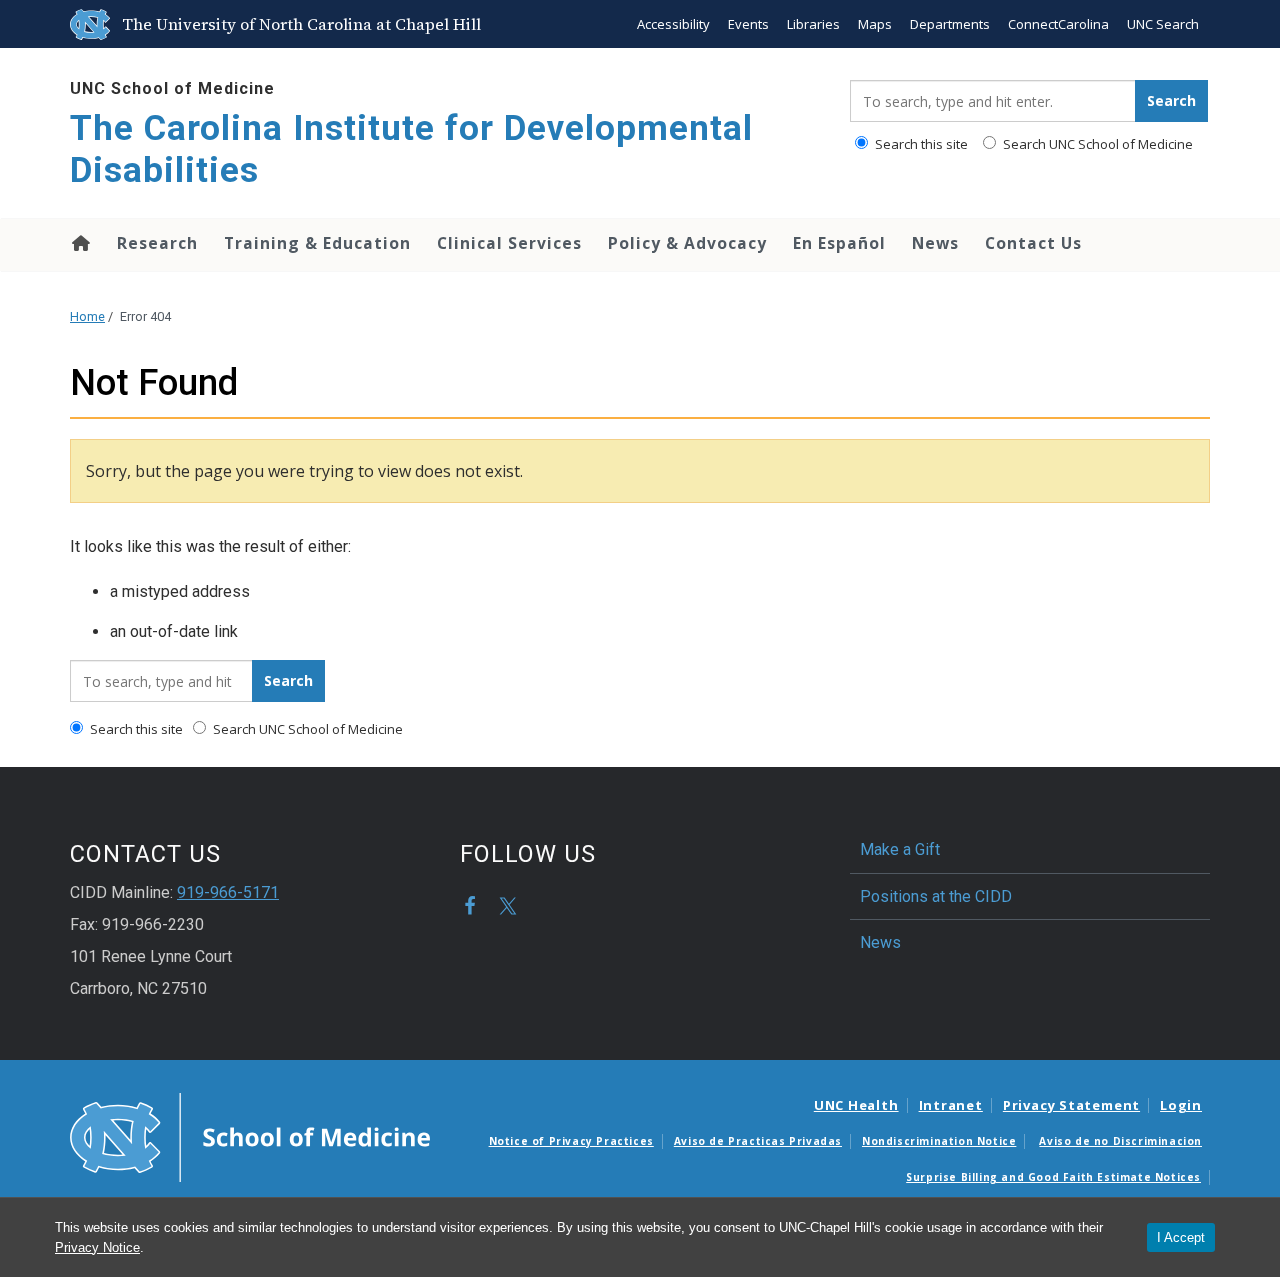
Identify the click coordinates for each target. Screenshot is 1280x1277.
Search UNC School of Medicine (1096, 144)
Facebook (470, 906)
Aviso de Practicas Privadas (758, 1141)
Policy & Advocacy (687, 243)
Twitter (508, 906)
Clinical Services (509, 243)
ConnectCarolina (1058, 24)
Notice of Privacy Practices (571, 1141)
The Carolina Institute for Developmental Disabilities (411, 149)
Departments (950, 24)
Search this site (920, 144)
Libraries (813, 24)
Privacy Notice (97, 1247)
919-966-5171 (228, 892)
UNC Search (1163, 24)
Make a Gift (900, 849)
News (935, 243)
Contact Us (1033, 243)
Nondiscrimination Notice (939, 1141)
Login (1181, 1105)
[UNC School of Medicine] (250, 1136)
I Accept (1181, 1237)
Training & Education (317, 243)
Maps (875, 24)
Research (157, 243)
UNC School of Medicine (172, 88)
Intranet (951, 1105)
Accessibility (673, 24)
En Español (839, 243)
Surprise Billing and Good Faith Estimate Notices (1053, 1177)
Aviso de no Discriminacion (1120, 1141)
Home (79, 243)
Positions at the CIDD (936, 896)
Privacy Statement (1071, 1105)
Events (748, 24)
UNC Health (856, 1105)
